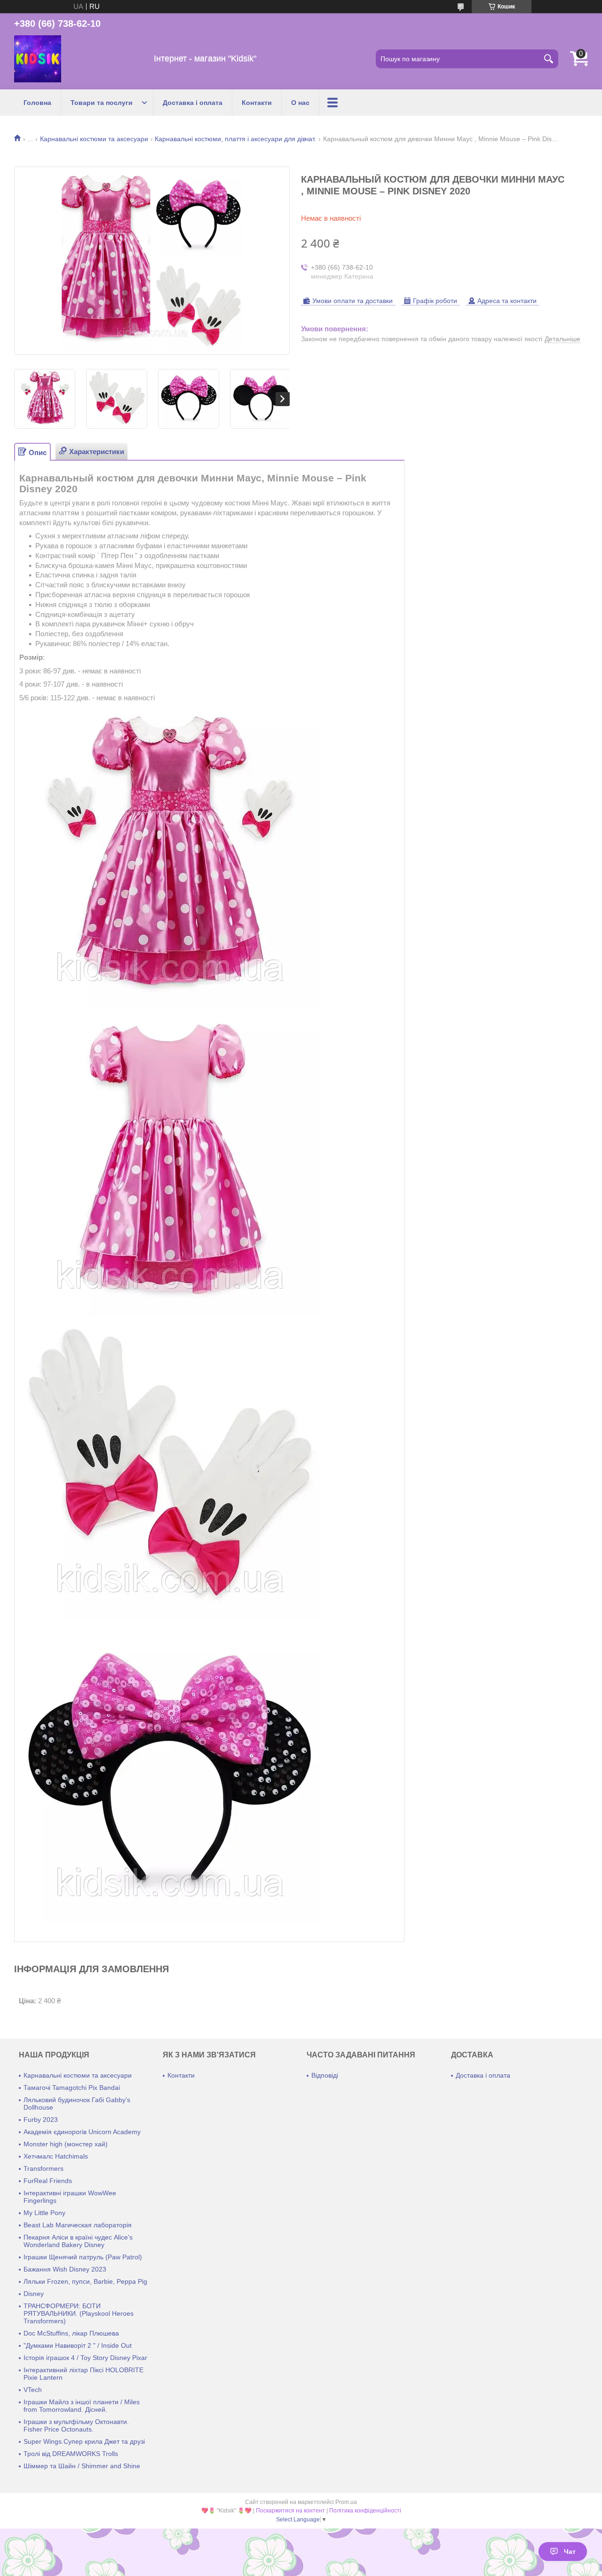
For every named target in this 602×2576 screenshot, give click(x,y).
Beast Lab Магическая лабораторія (78, 2225)
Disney (34, 2294)
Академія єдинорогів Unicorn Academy (82, 2132)
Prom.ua (346, 2502)
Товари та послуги (102, 103)
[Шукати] (549, 59)
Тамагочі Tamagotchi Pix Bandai (72, 2088)
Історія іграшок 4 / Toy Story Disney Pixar (85, 2358)
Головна (37, 103)
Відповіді (325, 2075)
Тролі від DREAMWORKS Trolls (71, 2454)
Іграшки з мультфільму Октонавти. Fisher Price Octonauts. (76, 2425)
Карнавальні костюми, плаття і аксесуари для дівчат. (235, 139)
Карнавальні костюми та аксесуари (94, 139)
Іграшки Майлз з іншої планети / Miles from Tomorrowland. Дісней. (82, 2406)
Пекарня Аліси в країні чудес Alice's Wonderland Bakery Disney (78, 2241)
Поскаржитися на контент (290, 2511)
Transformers (44, 2168)
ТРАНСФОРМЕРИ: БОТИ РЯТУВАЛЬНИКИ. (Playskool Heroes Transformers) (79, 2313)
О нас (300, 103)
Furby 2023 (41, 2120)
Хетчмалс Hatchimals (56, 2156)
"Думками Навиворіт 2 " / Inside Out (78, 2345)
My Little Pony (44, 2213)
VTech (33, 2390)
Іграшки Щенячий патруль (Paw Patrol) (83, 2257)
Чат (570, 2552)
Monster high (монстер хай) (66, 2144)
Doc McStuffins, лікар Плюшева (71, 2333)
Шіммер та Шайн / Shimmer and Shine (82, 2466)
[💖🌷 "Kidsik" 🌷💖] (38, 59)
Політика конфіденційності (365, 2511)
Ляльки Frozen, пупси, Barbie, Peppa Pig (85, 2281)
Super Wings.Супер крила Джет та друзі (84, 2441)
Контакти (257, 103)
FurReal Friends (48, 2181)
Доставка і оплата (193, 103)
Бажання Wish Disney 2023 (65, 2269)
